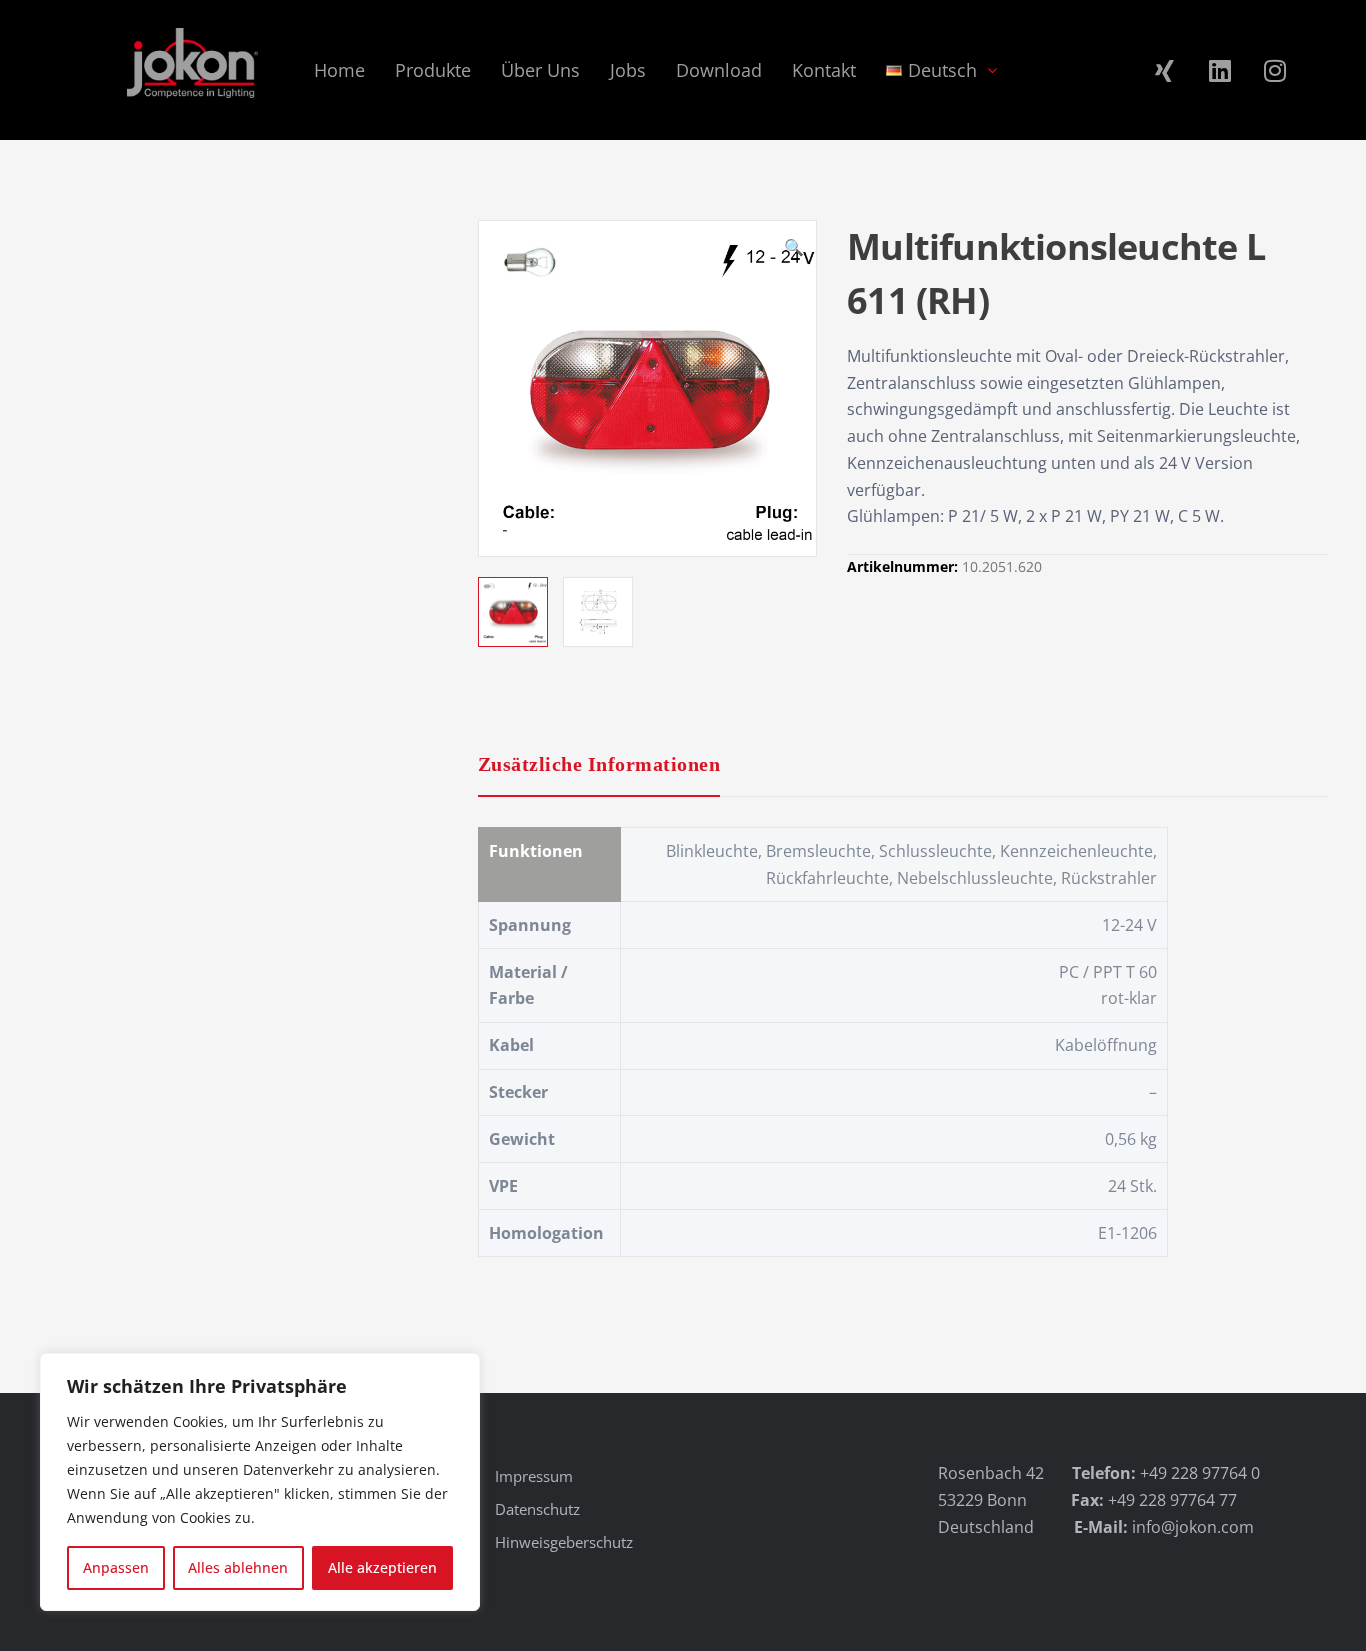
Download (719, 70)
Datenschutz (537, 1509)
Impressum (534, 1476)
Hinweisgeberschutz (564, 1542)
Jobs (628, 70)
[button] (794, 250)
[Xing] (1165, 70)
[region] (260, 1482)
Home (339, 70)
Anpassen (116, 1567)
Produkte (433, 70)
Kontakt (824, 70)
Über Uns (540, 70)
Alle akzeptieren (382, 1567)
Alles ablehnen (238, 1567)
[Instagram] (1275, 70)
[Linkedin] (1220, 70)
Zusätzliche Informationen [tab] (599, 764)
